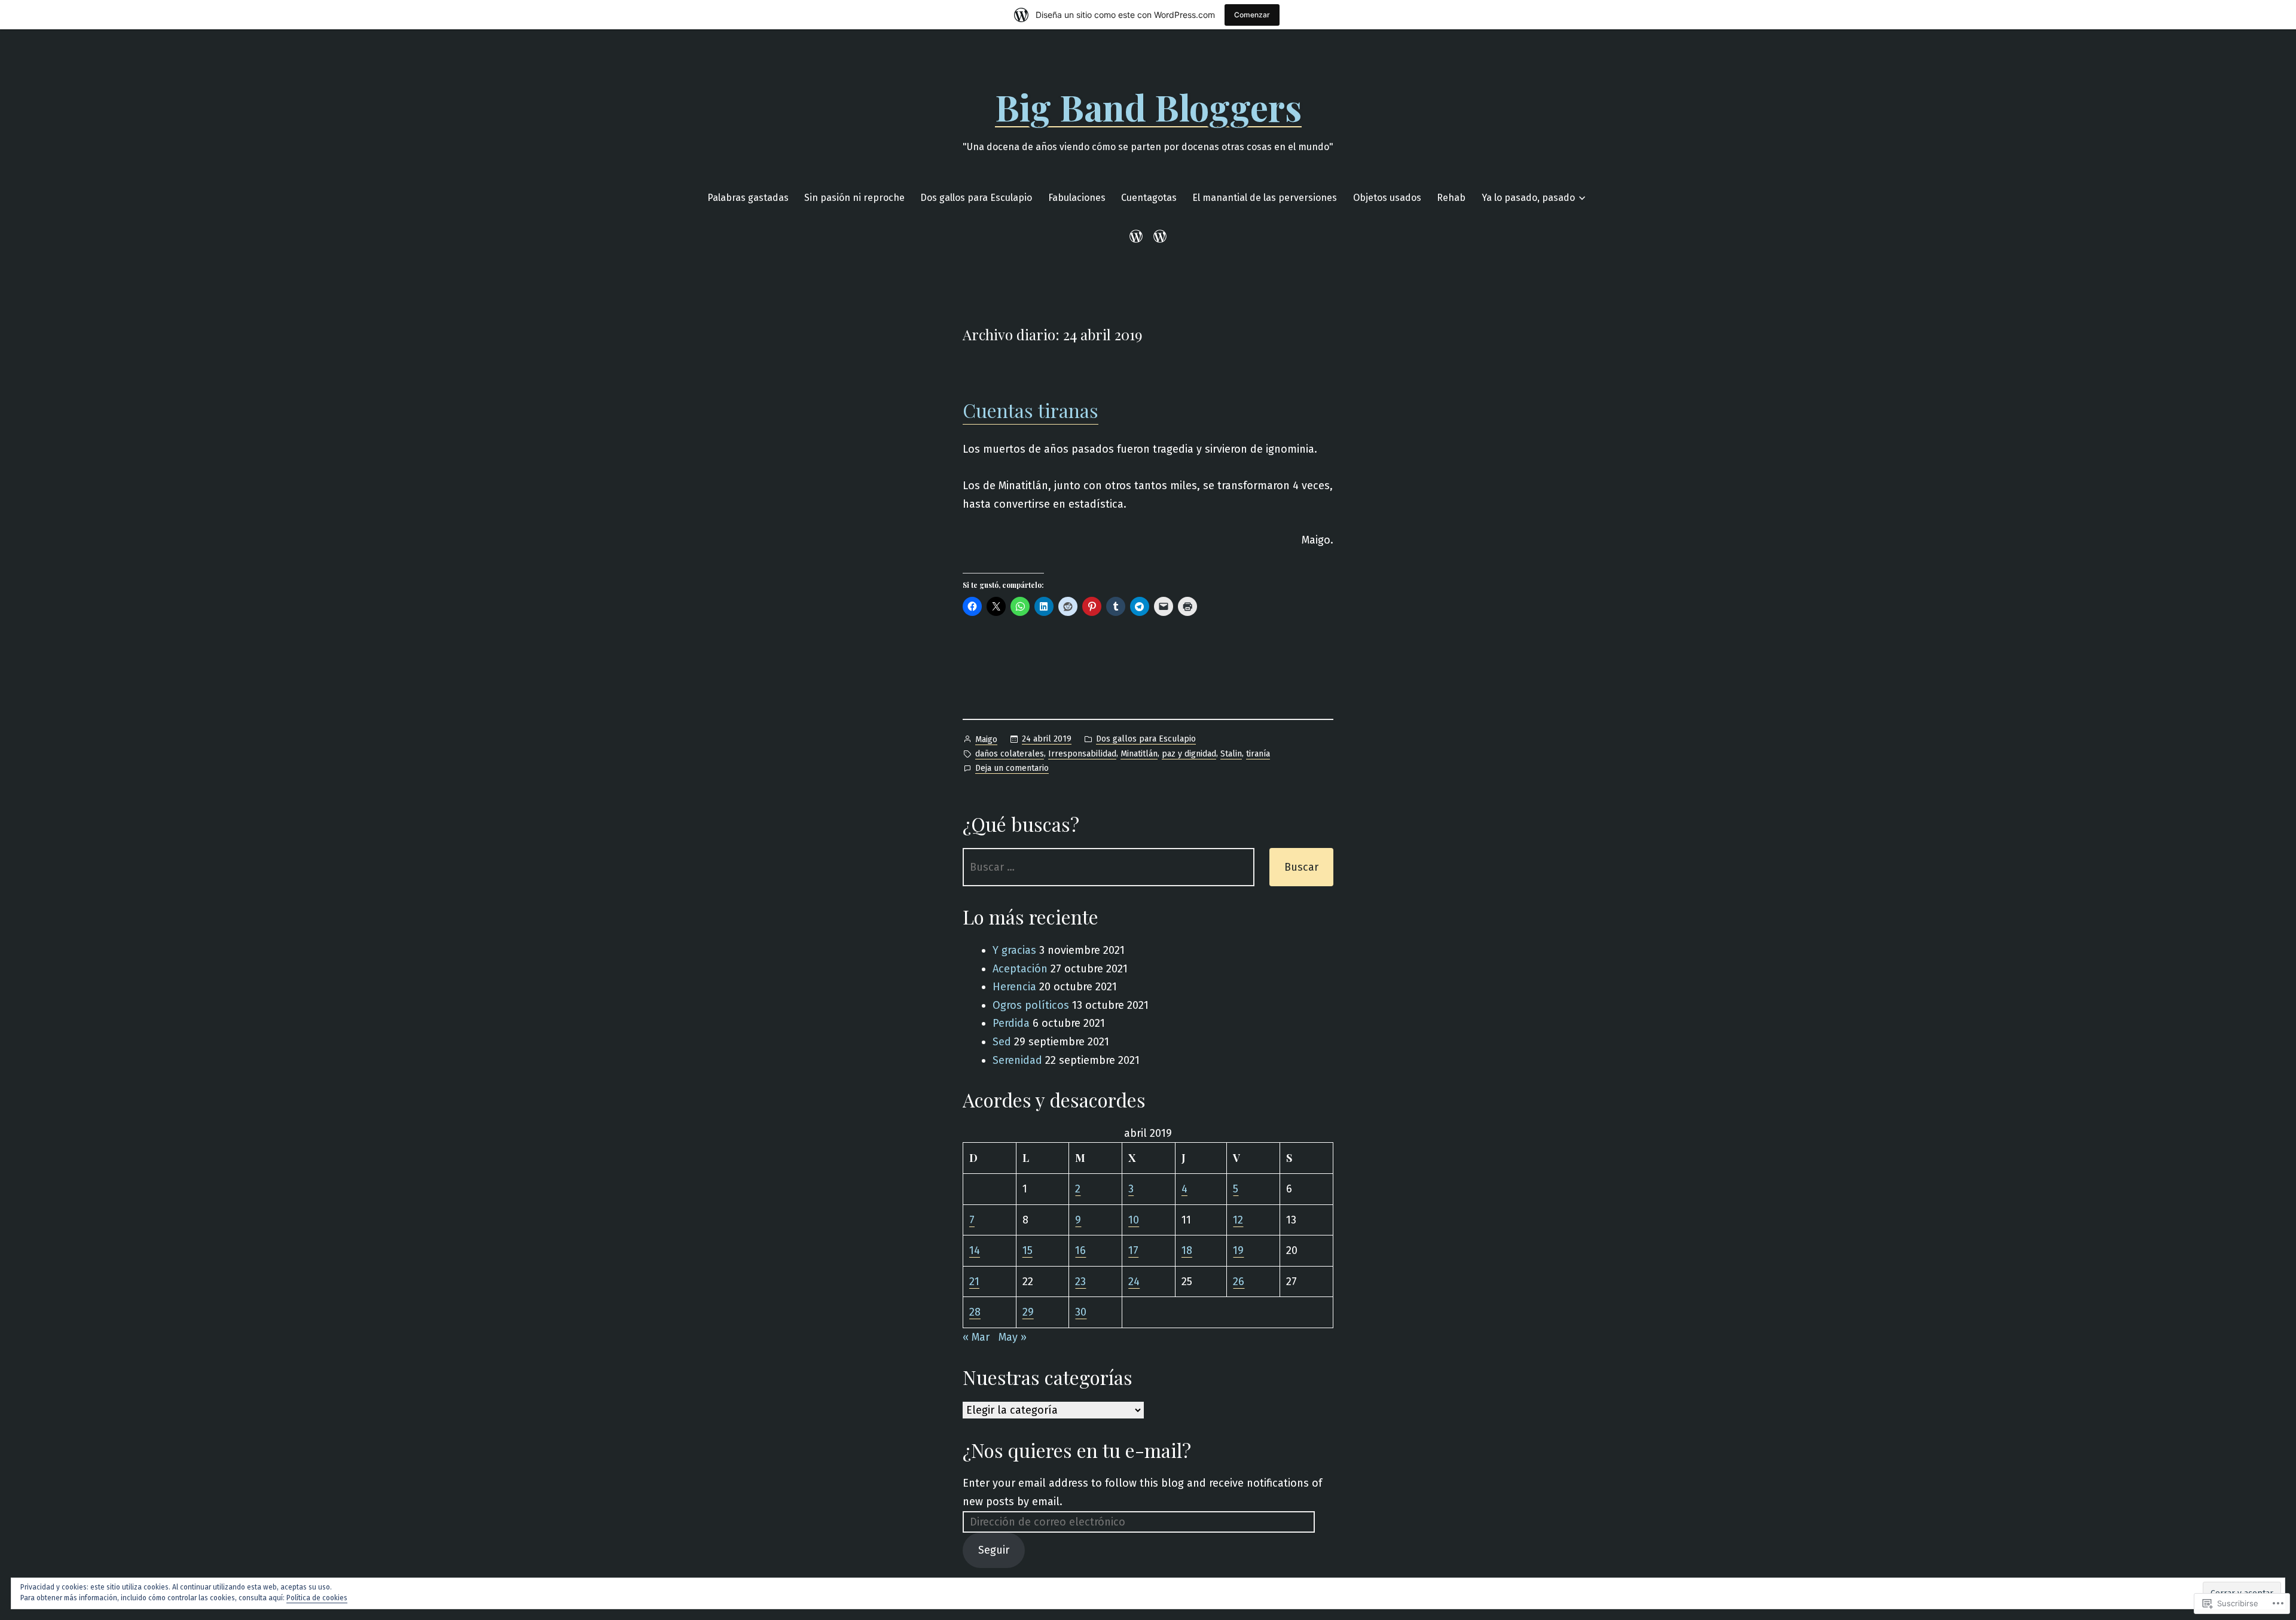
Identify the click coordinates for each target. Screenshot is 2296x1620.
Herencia (1014, 987)
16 (1080, 1250)
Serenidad (1017, 1060)
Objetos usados (1387, 198)
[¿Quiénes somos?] (1158, 236)
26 (1239, 1282)
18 (1187, 1250)
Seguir (994, 1550)
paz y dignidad (1189, 754)
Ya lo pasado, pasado (1528, 198)
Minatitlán (1139, 754)
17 (1133, 1250)
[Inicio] (1138, 236)
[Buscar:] (1109, 867)
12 (1238, 1220)
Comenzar (1252, 15)
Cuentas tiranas (1031, 410)
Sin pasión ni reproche (854, 198)
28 (975, 1312)
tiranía (1258, 754)
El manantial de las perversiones (1265, 198)
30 (1081, 1312)
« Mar (976, 1337)
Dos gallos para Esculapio (976, 198)
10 (1134, 1220)
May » (1013, 1337)
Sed (1002, 1042)
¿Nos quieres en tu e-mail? (1077, 1450)
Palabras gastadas (748, 198)
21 (974, 1282)
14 (975, 1250)
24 (1134, 1282)
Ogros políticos (1031, 1005)
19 (1238, 1250)
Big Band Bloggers (1148, 106)
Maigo (986, 739)
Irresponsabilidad (1082, 754)
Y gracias (1014, 950)
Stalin (1231, 754)
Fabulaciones (1077, 198)
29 (1028, 1312)
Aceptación (1020, 969)
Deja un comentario (1012, 769)
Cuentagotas (1149, 198)
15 (1028, 1250)
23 (1080, 1282)
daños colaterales (1010, 754)
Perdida (1011, 1023)
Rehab (1451, 198)
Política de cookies (317, 1598)
